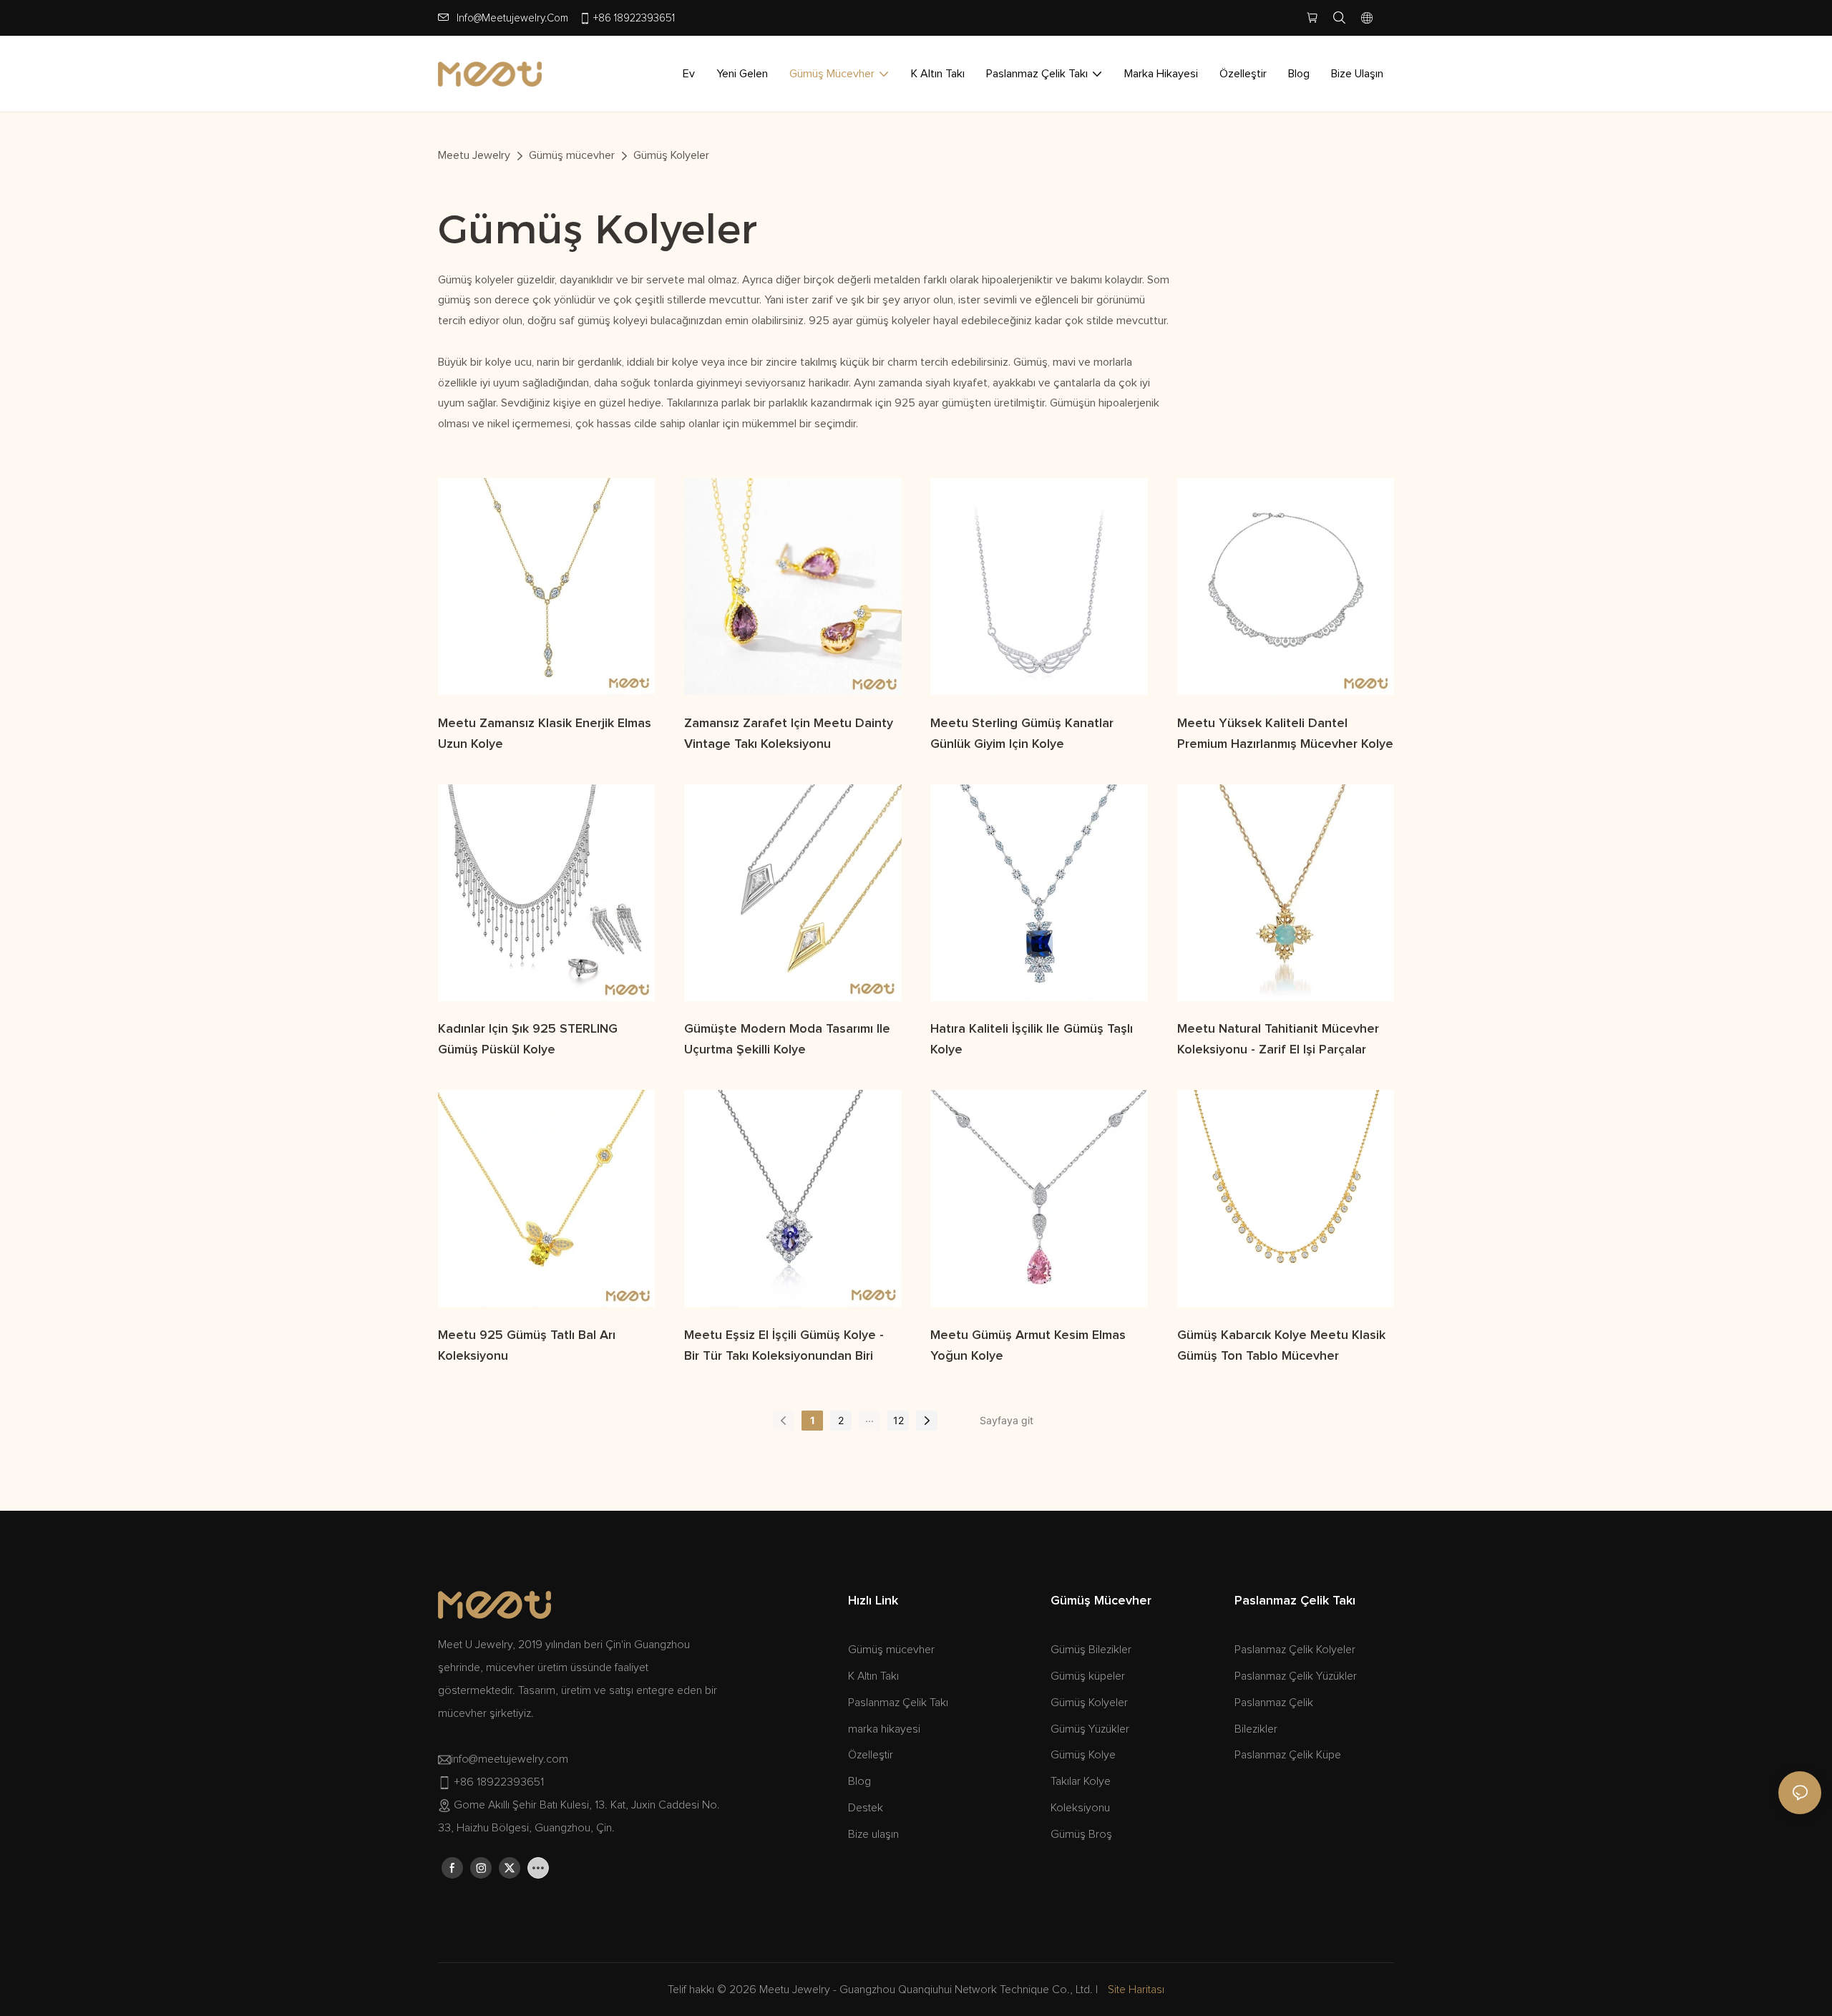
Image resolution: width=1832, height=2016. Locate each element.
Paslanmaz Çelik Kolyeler (1295, 1650)
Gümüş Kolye (1083, 1755)
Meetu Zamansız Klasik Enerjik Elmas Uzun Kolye (545, 734)
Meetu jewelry (474, 155)
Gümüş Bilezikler (1091, 1650)
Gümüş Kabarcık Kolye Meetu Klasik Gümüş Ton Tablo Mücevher (1281, 1346)
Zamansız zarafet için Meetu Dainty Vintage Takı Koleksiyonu (789, 734)
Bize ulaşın (873, 1834)
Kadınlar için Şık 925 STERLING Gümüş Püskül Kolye (528, 1039)
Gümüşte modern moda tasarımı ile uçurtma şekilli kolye (787, 1039)
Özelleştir (871, 1755)
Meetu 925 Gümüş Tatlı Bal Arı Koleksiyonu (527, 1346)
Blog (859, 1781)
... (869, 1418)
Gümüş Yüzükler (1090, 1729)
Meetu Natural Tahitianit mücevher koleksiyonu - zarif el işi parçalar (1278, 1039)
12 (898, 1420)
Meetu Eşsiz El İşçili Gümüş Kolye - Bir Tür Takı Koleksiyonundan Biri (784, 1346)
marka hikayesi (884, 1729)
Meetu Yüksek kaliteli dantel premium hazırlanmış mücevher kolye (1285, 734)
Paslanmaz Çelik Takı (898, 1703)
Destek (866, 1808)
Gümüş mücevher (572, 155)
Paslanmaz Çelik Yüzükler (1296, 1676)
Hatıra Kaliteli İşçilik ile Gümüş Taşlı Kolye (1032, 1039)
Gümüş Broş (1081, 1834)
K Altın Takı (873, 1676)
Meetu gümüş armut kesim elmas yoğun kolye (1028, 1346)
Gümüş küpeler (1088, 1676)
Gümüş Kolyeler (671, 155)
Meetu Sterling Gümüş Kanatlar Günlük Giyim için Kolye (1022, 734)
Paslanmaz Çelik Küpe (1288, 1755)
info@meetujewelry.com (512, 18)
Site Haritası (1136, 1990)
